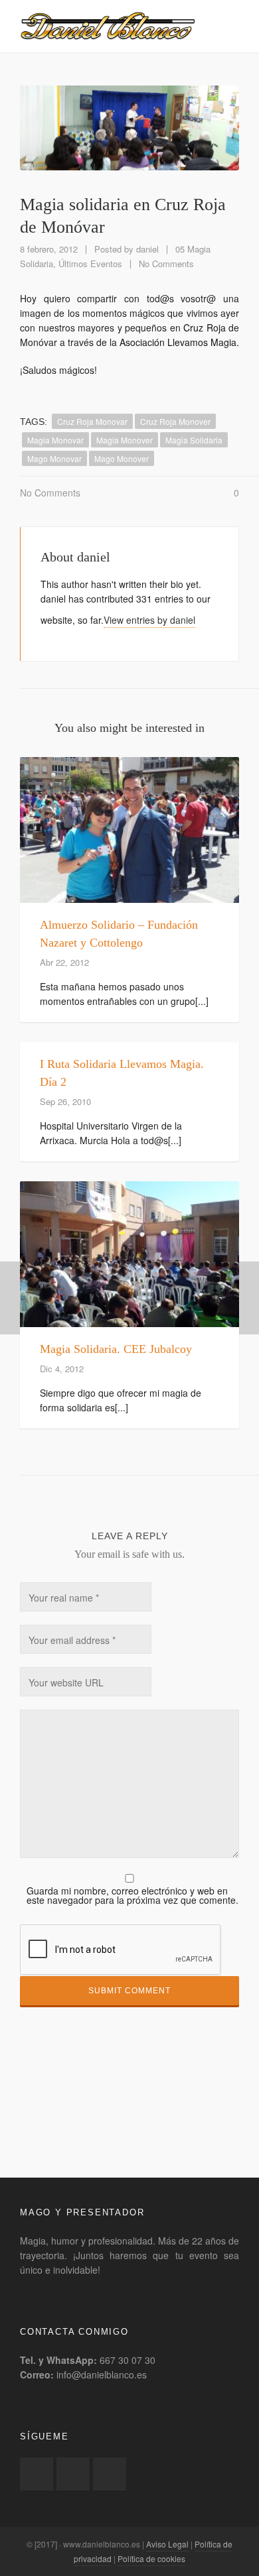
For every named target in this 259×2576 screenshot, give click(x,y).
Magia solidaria (194, 440)
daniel (147, 249)
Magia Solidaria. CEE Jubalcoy (116, 1349)
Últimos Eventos (90, 263)
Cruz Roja (205, 327)
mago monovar (54, 458)
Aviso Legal (167, 2544)
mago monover (122, 458)
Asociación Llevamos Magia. (179, 342)
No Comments (166, 263)
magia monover (125, 440)
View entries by (149, 620)
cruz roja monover (175, 421)
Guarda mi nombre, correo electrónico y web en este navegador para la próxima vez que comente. (132, 1895)
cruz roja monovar (92, 421)
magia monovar (55, 440)
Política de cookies (151, 2558)
